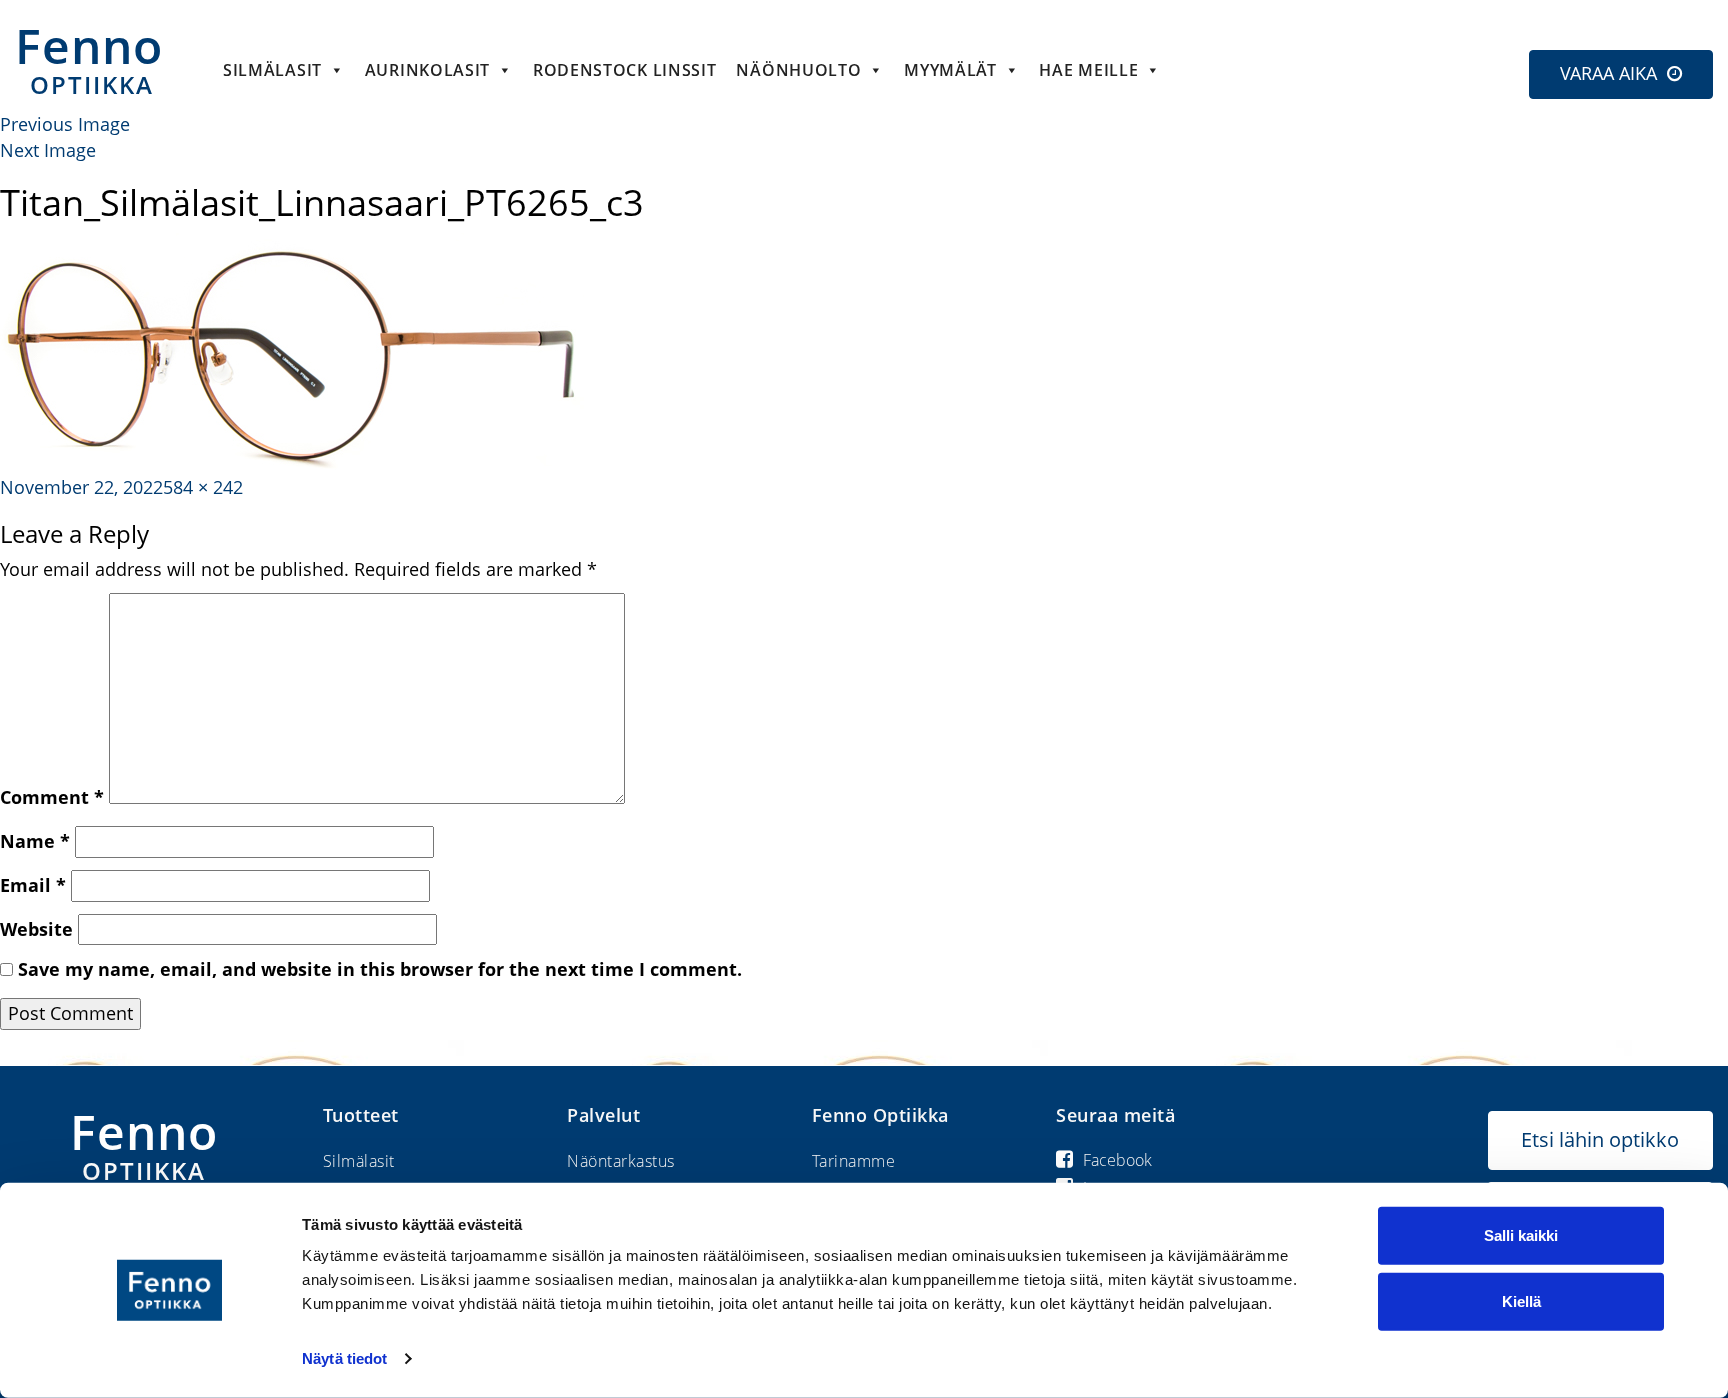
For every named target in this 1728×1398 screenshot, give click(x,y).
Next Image (48, 150)
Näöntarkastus (621, 1161)
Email (33, 885)
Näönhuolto (798, 70)
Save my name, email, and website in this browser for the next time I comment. (380, 969)
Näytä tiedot (344, 1358)
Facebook (1117, 1160)
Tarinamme (854, 1161)
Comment (52, 797)
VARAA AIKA (1608, 73)
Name (35, 841)
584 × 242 (203, 487)
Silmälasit (272, 70)
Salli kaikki (1521, 1235)
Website (36, 929)
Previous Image (65, 124)
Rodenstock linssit (625, 70)
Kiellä (1521, 1300)
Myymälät (950, 70)
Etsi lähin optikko (1600, 1139)
